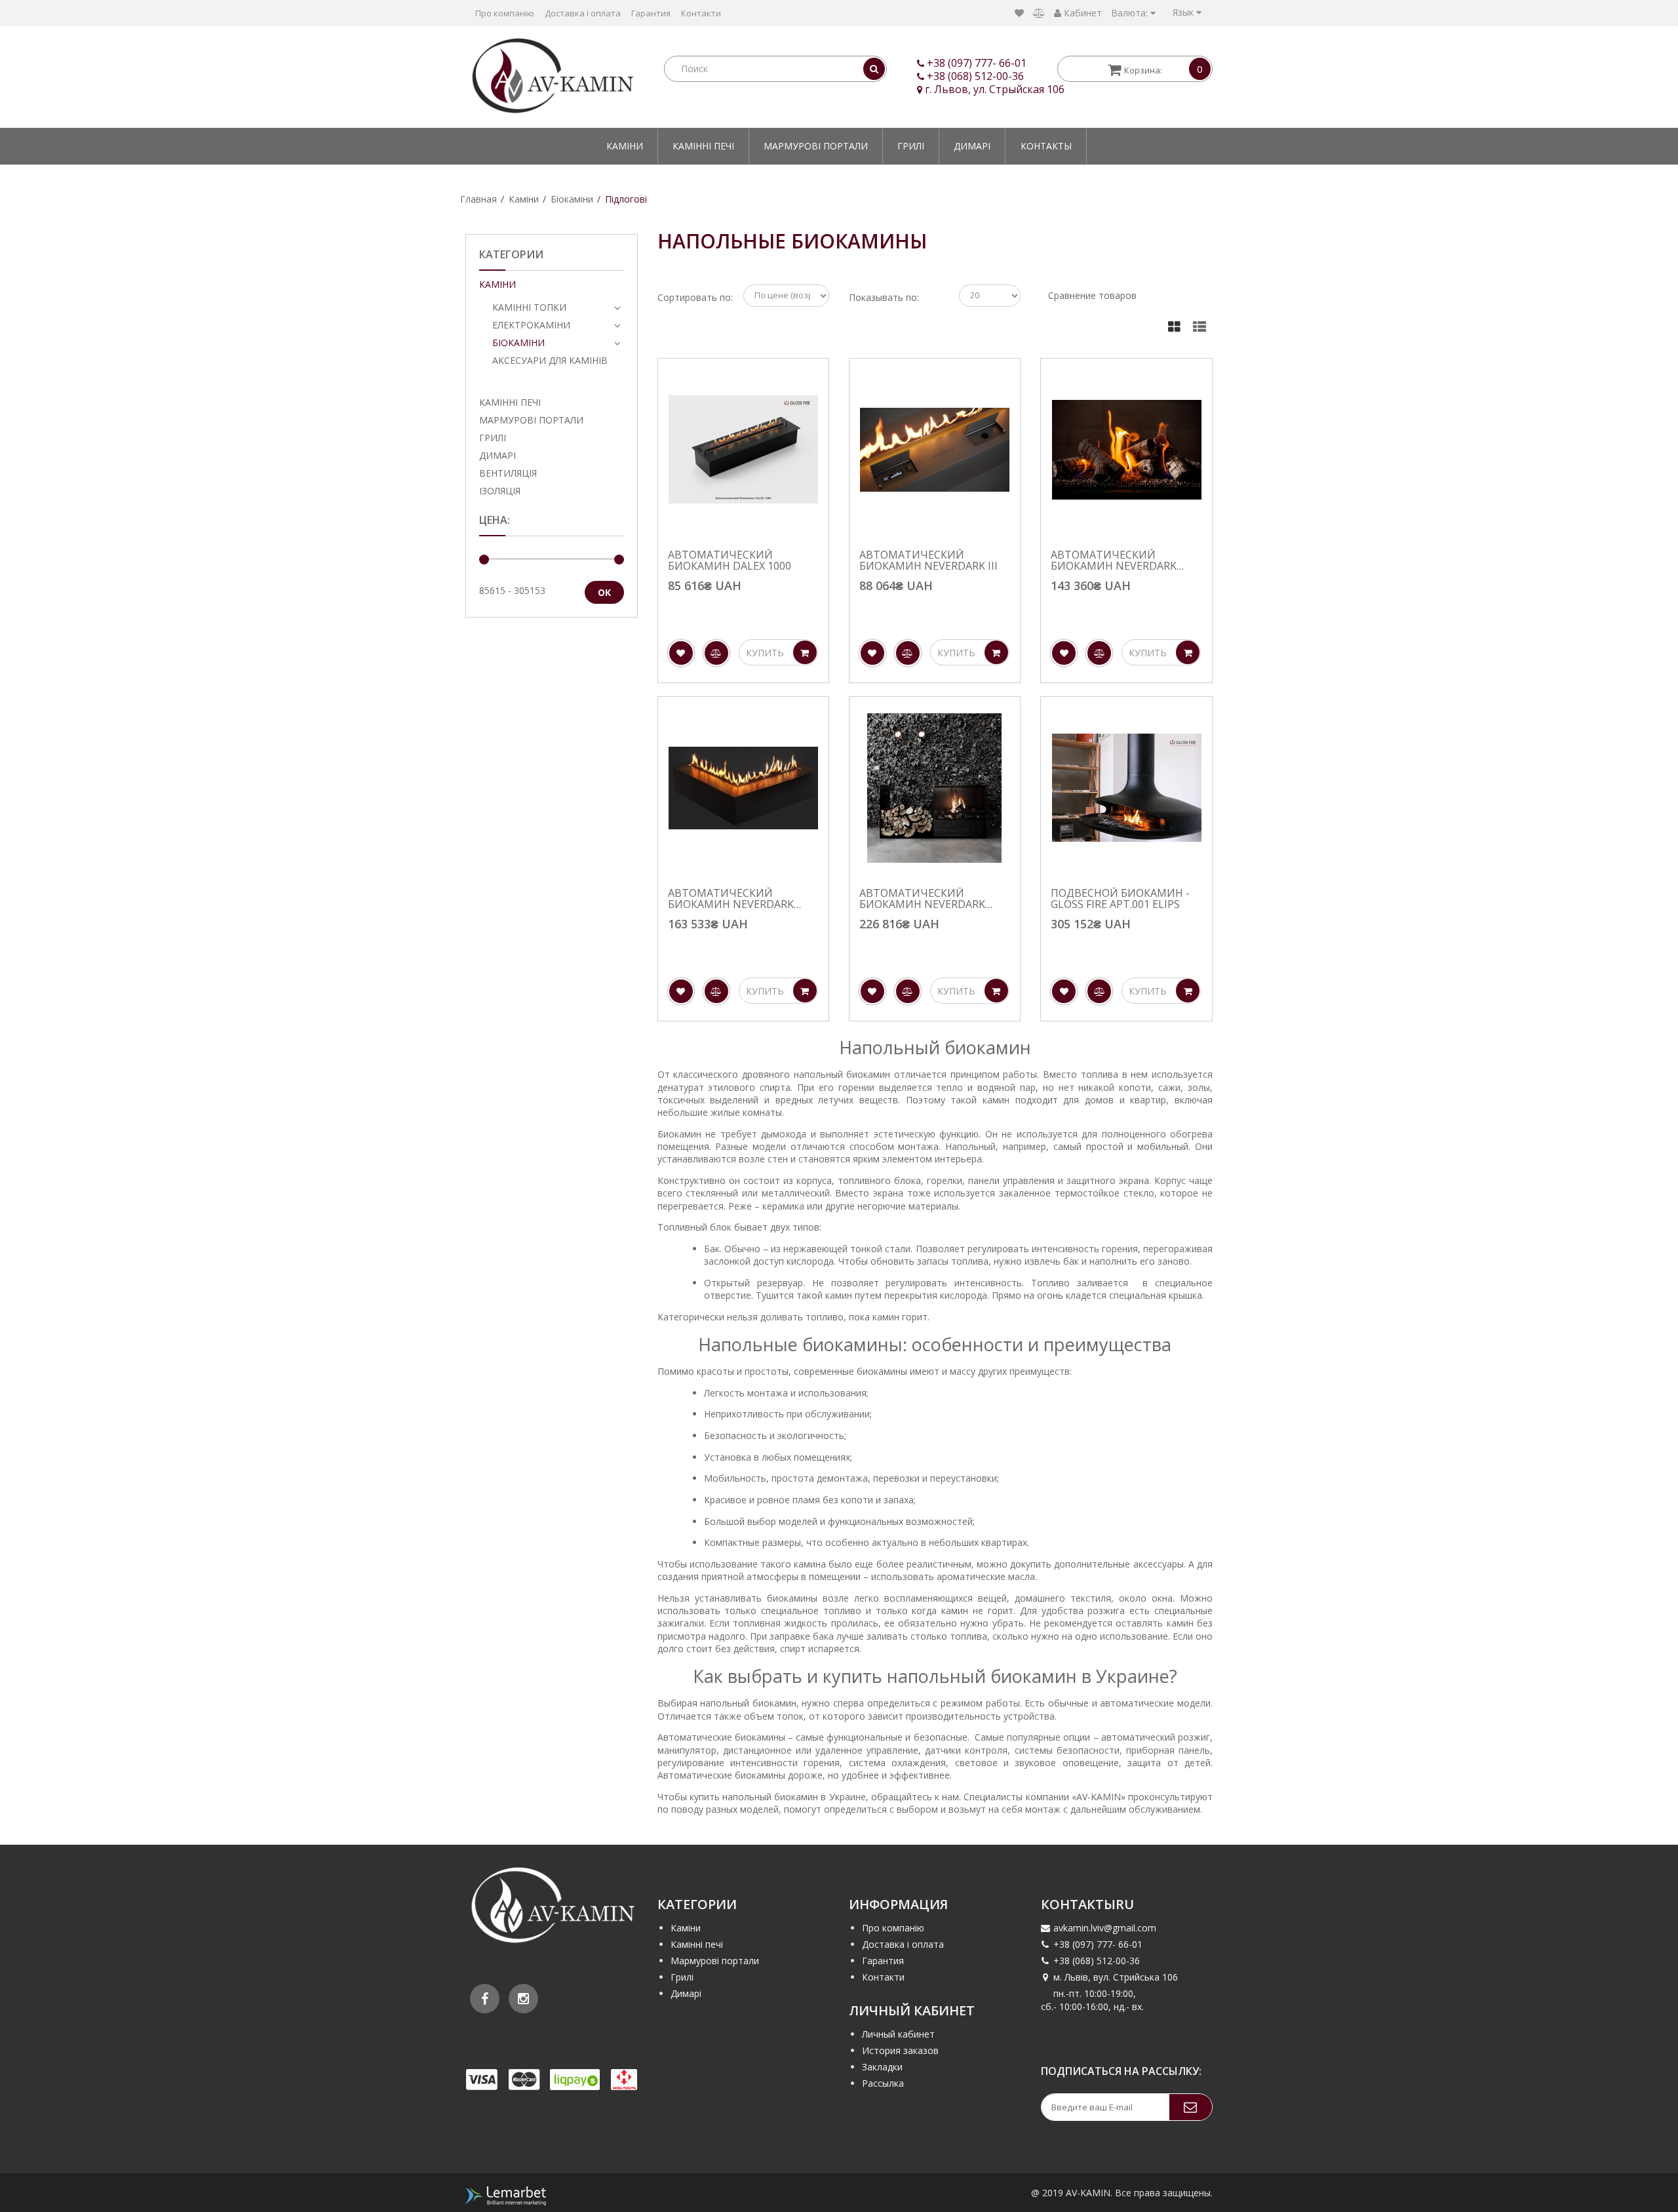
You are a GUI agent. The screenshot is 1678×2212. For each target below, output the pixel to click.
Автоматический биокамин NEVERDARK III (928, 561)
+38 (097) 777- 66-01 (977, 63)
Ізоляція (500, 491)
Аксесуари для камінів (550, 360)
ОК (604, 592)
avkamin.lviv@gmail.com (1105, 1928)
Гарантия (651, 13)
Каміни (625, 146)
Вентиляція (508, 473)
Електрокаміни (531, 325)
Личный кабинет (898, 2034)
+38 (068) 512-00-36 (975, 76)
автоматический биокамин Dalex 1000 (730, 561)
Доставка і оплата (583, 13)
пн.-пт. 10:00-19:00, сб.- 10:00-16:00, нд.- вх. (1092, 2000)
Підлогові (626, 199)
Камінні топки (529, 307)
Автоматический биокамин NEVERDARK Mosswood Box (922, 899)
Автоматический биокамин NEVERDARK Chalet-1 (1114, 561)
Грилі (911, 146)
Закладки (882, 2067)
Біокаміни (572, 199)
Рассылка (883, 2083)
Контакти (701, 13)
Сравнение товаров (1092, 295)
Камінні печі (703, 146)
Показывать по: (884, 297)
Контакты (1046, 146)
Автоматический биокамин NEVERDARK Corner (731, 899)
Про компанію (505, 13)
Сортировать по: (695, 297)
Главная (478, 199)
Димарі (972, 146)
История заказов (900, 2050)
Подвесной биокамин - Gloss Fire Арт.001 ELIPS (1120, 899)
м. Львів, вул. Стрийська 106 (1116, 1977)
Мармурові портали (816, 146)
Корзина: (1163, 69)
